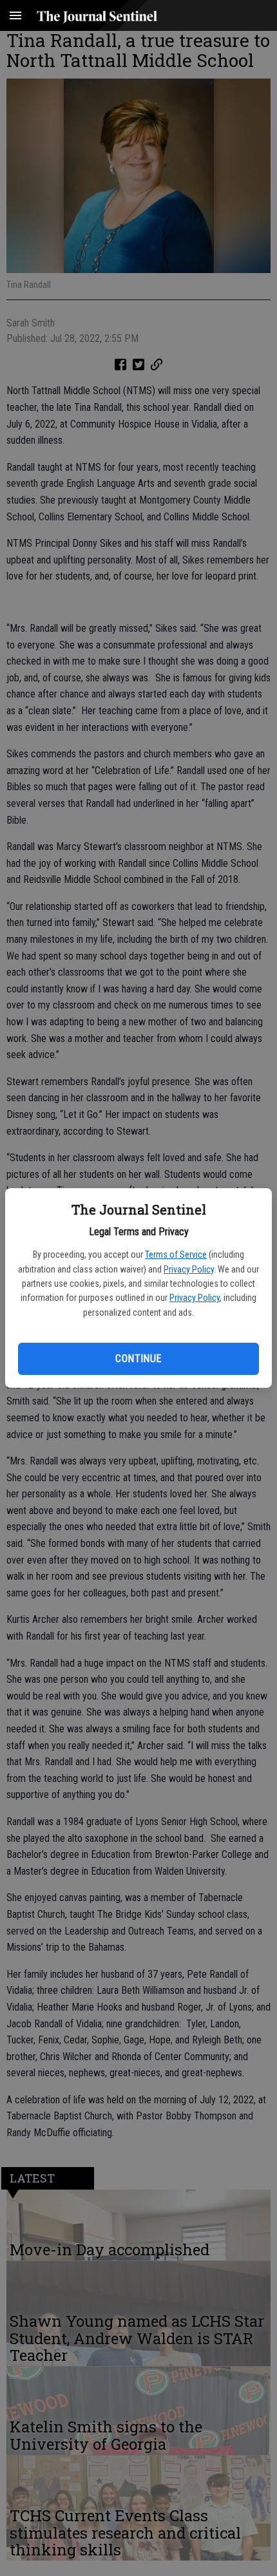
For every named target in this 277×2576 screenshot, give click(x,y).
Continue (138, 1359)
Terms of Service (176, 1255)
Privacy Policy (189, 1269)
